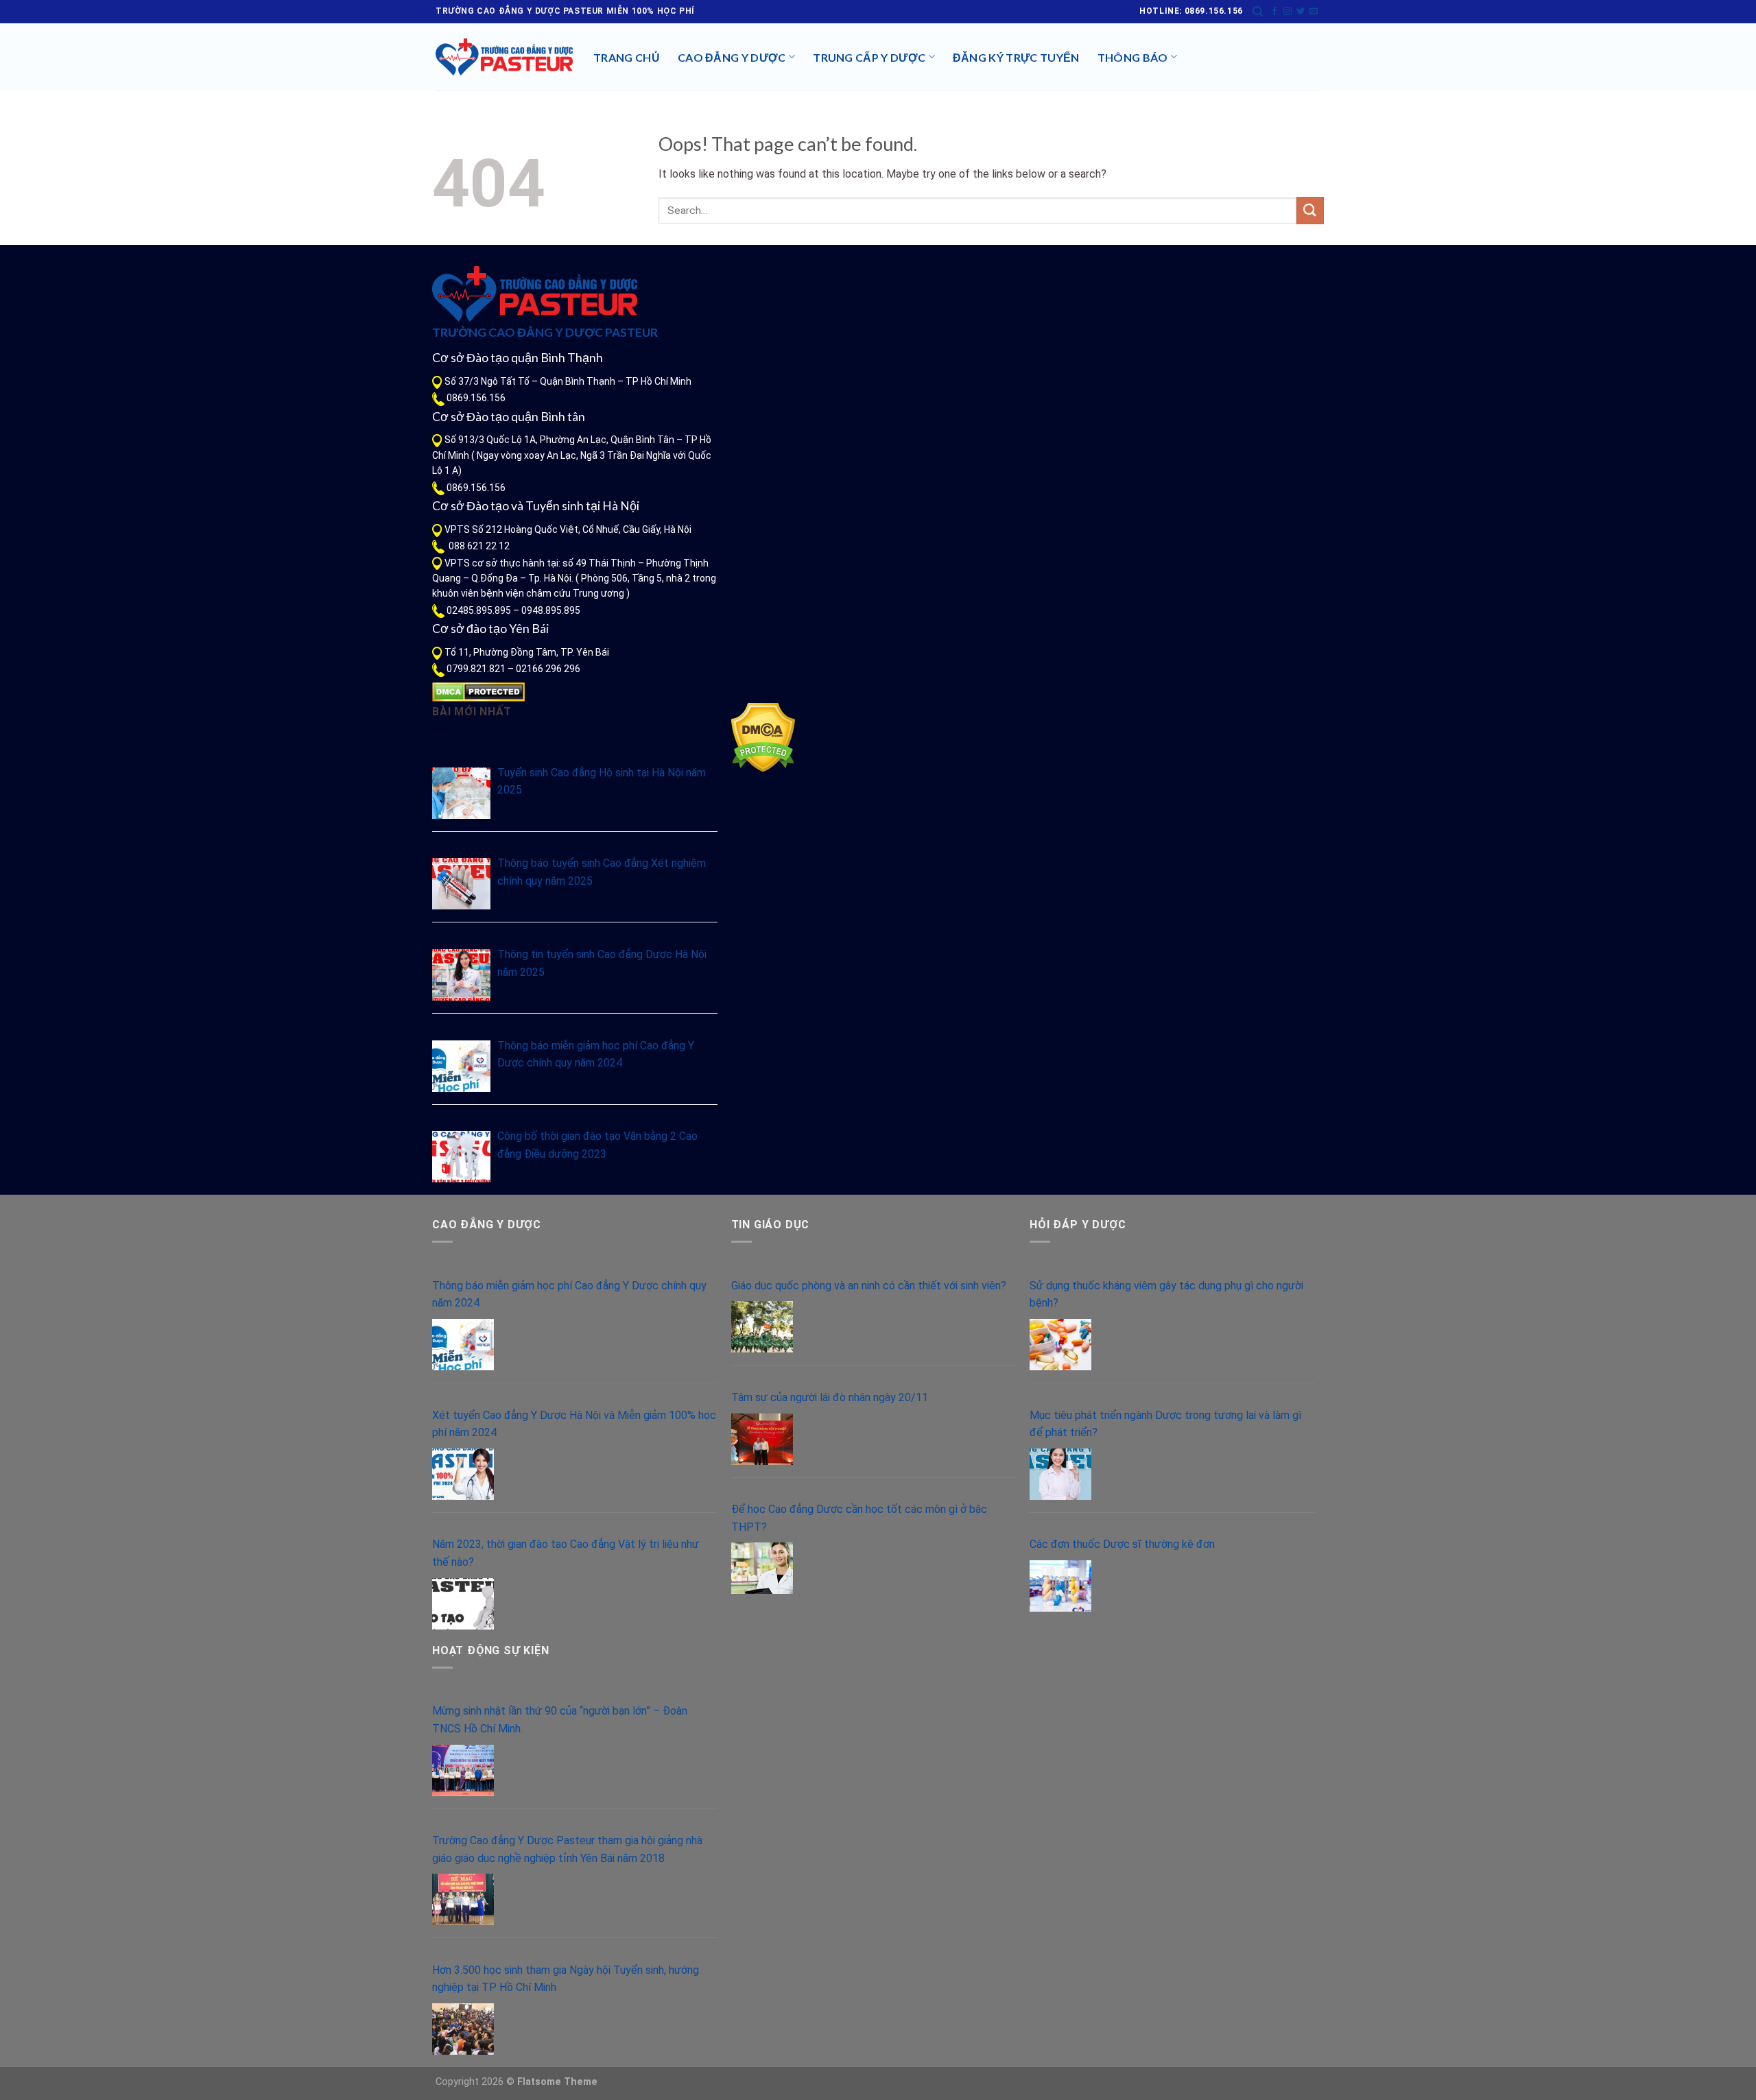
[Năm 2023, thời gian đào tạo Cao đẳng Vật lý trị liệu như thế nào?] (463, 1604)
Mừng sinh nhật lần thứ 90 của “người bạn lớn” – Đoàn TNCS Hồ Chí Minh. (560, 1720)
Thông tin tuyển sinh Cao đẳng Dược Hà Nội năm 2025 (602, 963)
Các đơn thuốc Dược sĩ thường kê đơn (1122, 1544)
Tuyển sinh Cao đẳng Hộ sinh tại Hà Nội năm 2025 (602, 781)
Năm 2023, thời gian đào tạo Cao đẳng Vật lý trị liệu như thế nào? (566, 1553)
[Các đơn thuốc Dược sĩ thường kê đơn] (1060, 1586)
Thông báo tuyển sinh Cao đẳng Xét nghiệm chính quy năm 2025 (602, 872)
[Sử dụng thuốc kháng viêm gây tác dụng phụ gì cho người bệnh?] (1060, 1345)
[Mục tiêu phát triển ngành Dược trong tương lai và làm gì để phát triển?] (1060, 1474)
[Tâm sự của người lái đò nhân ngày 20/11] (762, 1439)
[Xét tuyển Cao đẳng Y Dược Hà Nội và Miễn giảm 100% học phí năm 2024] (463, 1474)
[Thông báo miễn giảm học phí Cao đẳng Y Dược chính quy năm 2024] (461, 1066)
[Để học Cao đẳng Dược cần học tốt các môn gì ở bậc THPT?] (762, 1568)
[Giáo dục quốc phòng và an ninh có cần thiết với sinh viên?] (762, 1327)
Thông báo (1133, 57)
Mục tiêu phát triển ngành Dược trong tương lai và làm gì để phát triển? (1165, 1424)
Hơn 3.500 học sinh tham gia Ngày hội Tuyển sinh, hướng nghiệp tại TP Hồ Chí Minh (566, 1979)
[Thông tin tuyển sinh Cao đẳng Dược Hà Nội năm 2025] (461, 975)
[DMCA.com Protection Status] (478, 691)
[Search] (1258, 12)
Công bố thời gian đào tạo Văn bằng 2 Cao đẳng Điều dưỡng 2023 (597, 1145)
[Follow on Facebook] (1274, 12)
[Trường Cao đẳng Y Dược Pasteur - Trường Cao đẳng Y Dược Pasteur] (504, 57)
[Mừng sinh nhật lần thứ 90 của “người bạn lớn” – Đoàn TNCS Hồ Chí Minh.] (463, 1770)
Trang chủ (627, 57)
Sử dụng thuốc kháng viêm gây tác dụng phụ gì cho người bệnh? (1166, 1294)
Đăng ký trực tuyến (1016, 57)
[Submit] (1310, 210)
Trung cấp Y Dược (869, 57)
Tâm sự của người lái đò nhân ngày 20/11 (830, 1397)
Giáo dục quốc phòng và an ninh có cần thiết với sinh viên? (869, 1286)
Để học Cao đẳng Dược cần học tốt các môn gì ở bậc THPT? (859, 1518)
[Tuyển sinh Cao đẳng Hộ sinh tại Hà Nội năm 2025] (461, 793)
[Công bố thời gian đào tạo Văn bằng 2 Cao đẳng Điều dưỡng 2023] (461, 1157)
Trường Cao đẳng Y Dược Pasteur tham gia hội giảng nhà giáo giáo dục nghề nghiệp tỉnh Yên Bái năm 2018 (567, 1849)
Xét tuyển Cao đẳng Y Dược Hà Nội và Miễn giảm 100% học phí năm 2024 (574, 1424)
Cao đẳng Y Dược (732, 57)
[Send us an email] (1314, 12)
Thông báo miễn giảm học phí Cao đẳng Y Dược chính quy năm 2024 (596, 1054)
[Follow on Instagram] (1288, 12)
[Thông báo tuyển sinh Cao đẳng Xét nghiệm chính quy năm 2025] (461, 884)
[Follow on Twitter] (1301, 12)
